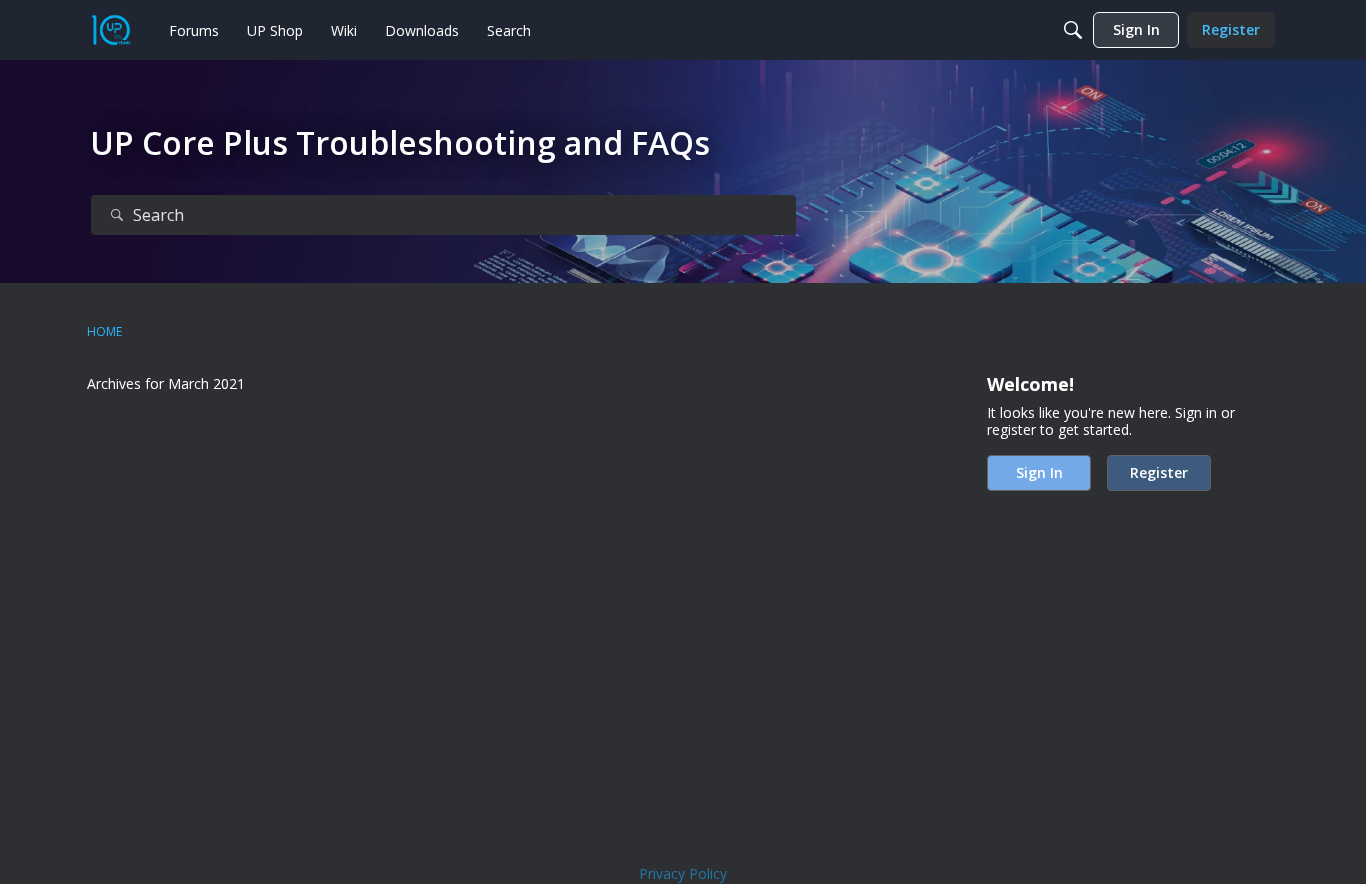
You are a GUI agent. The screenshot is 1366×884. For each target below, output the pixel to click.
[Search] (1073, 30)
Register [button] (1159, 472)
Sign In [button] (1039, 472)
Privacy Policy (683, 873)
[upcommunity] (111, 30)
